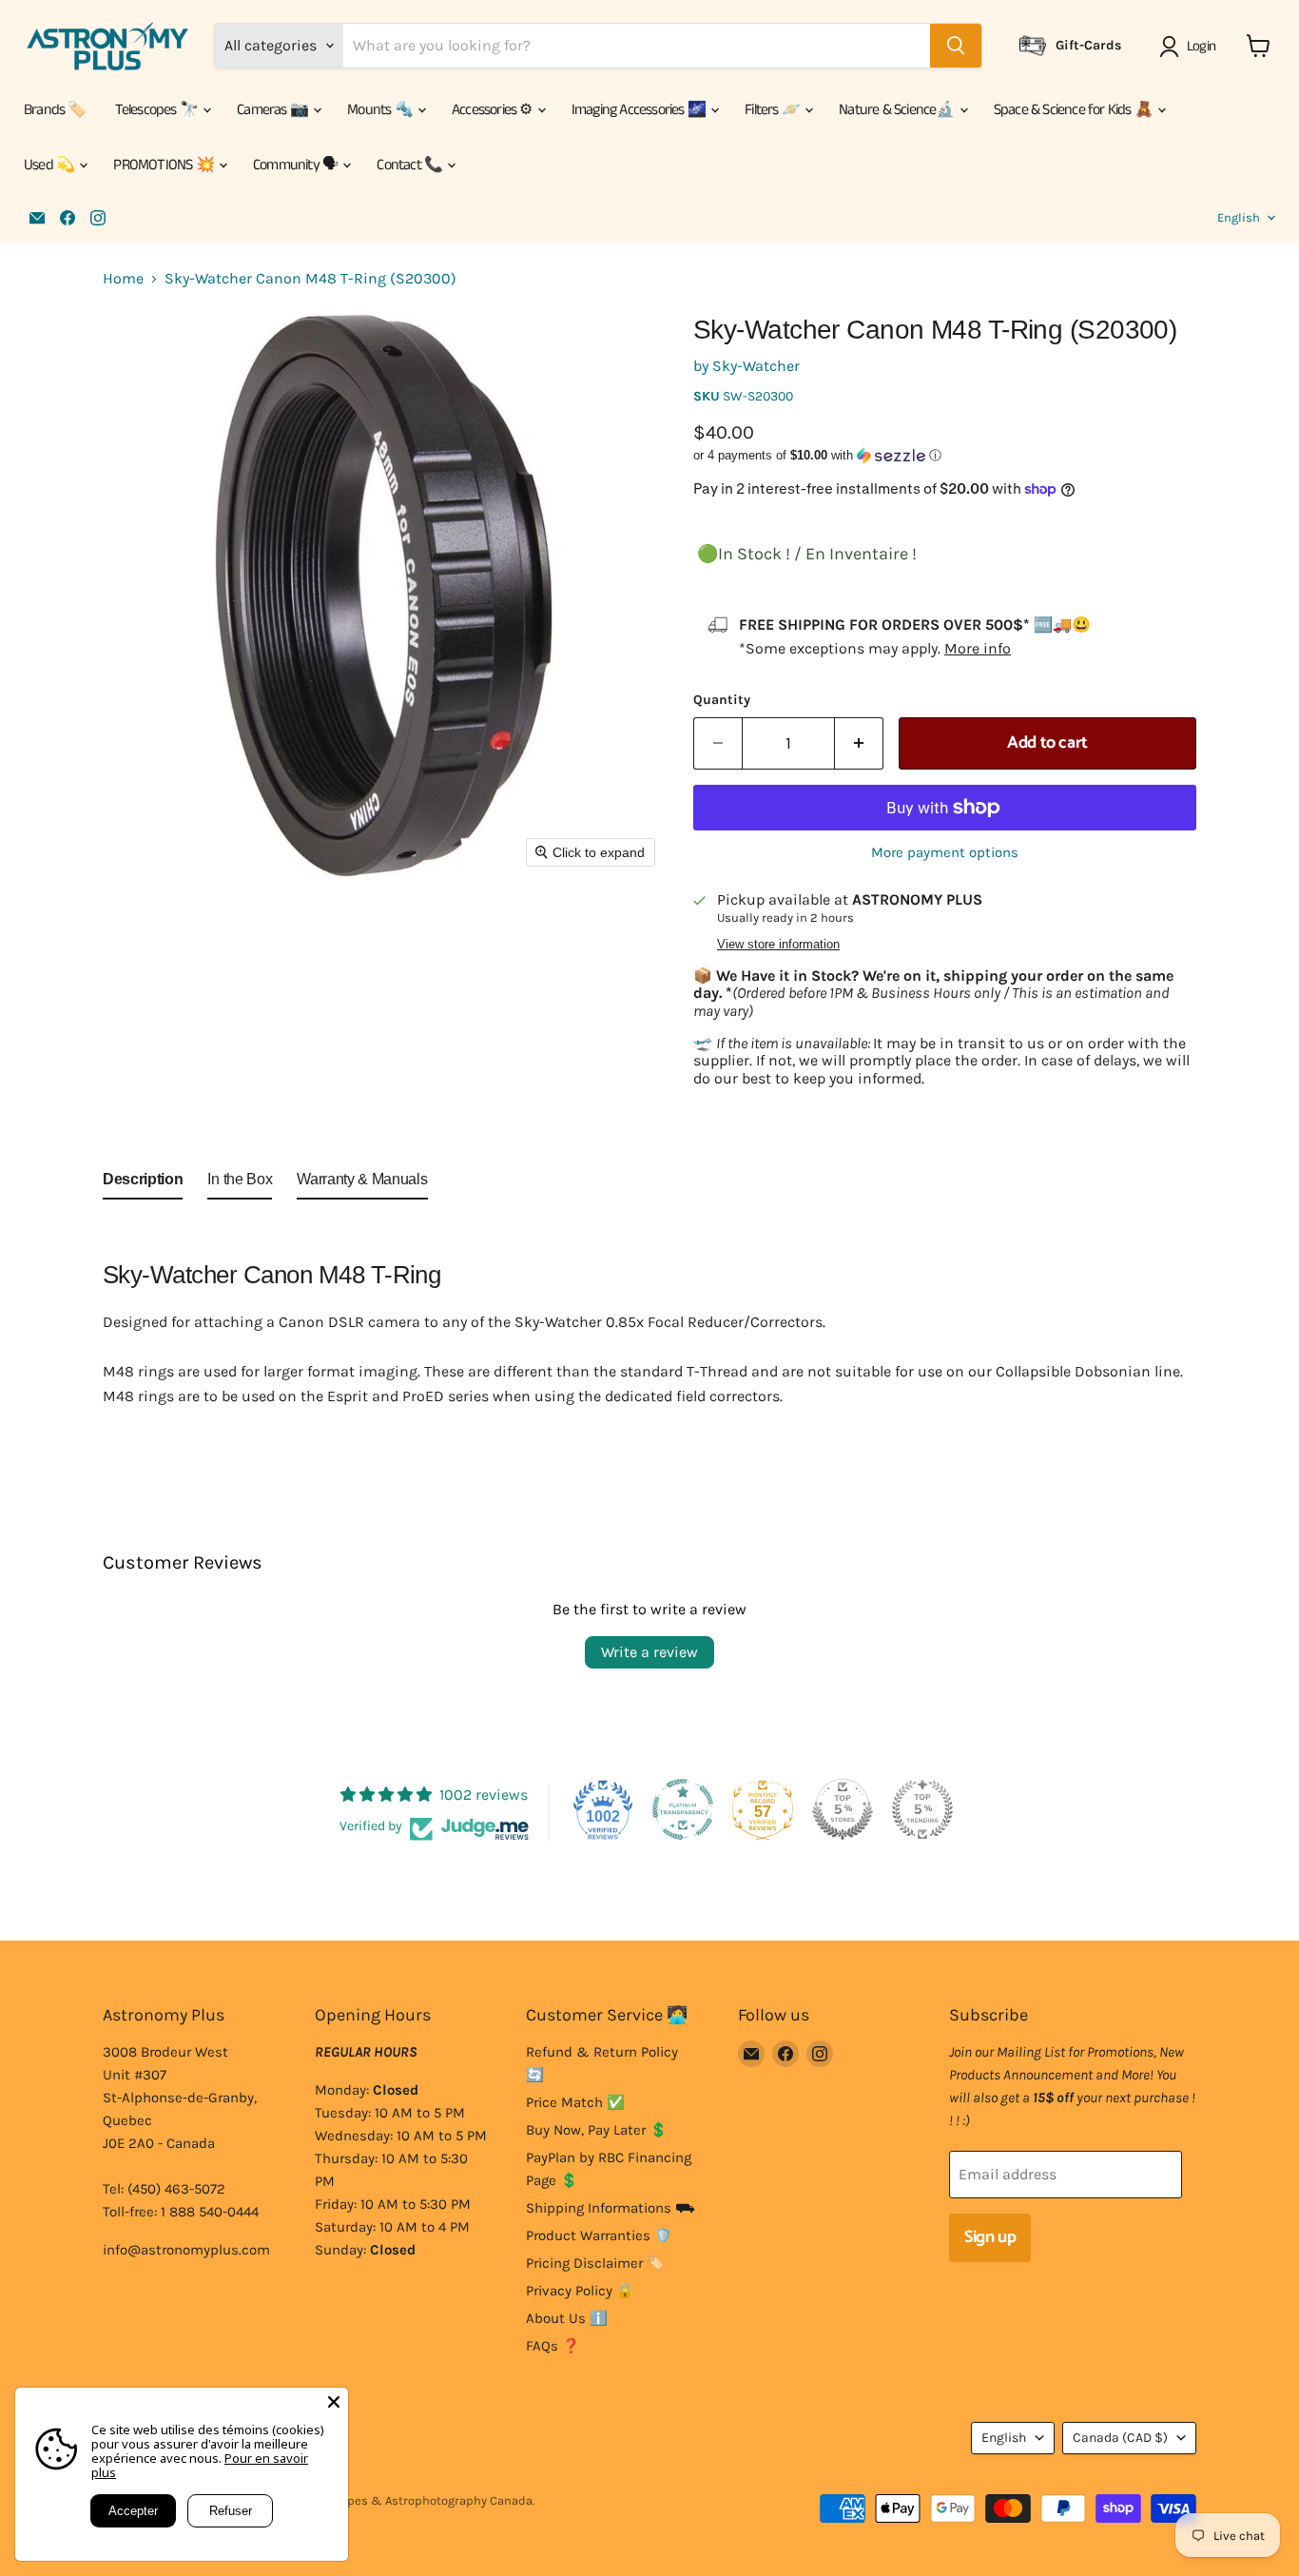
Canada (1120, 2438)
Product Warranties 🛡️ (599, 2235)
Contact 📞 (411, 165)
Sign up (990, 2237)
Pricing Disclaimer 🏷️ (595, 2263)
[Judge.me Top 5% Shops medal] (843, 1809)
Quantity (722, 700)
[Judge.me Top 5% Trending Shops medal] (922, 1809)
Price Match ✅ (575, 2102)
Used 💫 (50, 165)
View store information (778, 945)
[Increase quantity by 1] (859, 743)
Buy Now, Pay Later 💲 (597, 2130)
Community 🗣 (297, 165)
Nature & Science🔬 (898, 110)
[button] (1191, 47)
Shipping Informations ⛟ (611, 2208)
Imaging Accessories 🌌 (640, 110)
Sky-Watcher (756, 366)
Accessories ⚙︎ (494, 110)
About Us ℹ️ (567, 2318)
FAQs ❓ (553, 2346)
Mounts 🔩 (381, 110)
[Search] (956, 46)
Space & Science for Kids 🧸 (1075, 110)
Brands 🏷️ (55, 110)
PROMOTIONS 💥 (165, 165)
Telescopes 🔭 (158, 110)
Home (123, 279)
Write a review (649, 1652)
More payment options (945, 853)
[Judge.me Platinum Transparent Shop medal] (683, 1809)
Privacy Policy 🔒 (580, 2291)
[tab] (143, 1183)
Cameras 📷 (274, 110)
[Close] (334, 2402)
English (1239, 217)
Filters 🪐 (774, 110)
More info (978, 648)
